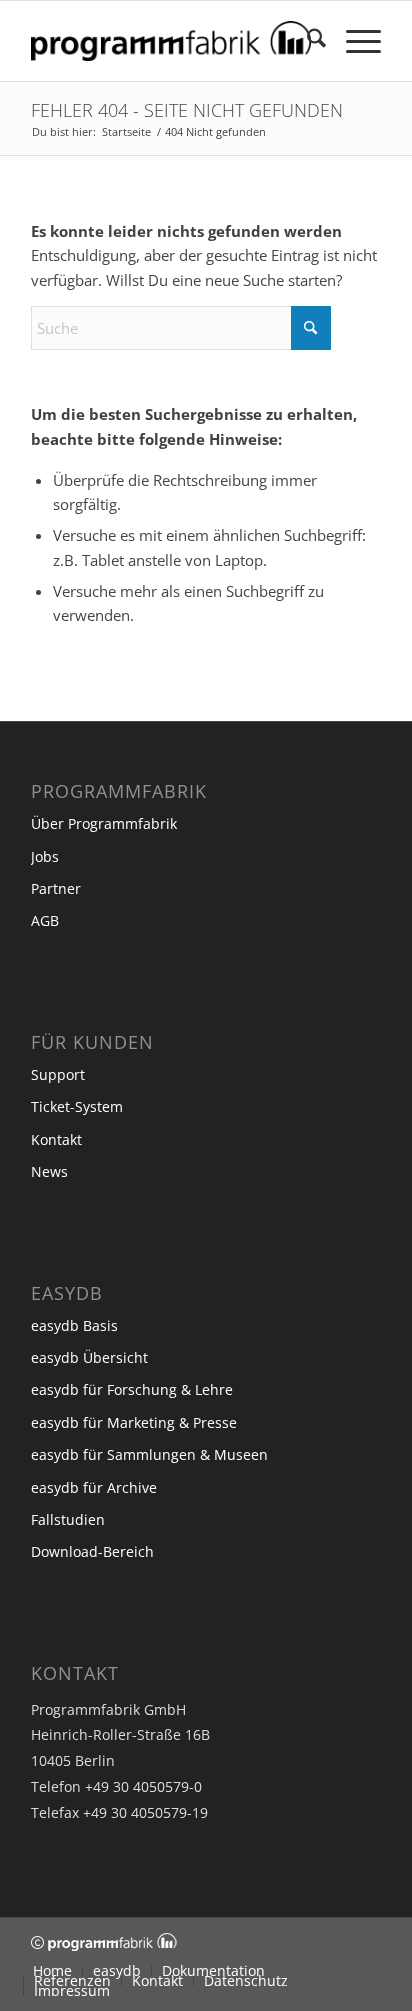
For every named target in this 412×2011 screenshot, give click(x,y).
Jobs (45, 856)
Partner (56, 888)
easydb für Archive (94, 1487)
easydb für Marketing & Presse (134, 1422)
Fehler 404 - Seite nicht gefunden (187, 110)
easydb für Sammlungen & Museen (149, 1454)
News (49, 1171)
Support (58, 1074)
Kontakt (56, 1139)
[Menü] (353, 41)
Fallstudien (68, 1519)
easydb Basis (74, 1325)
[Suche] (306, 41)
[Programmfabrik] (171, 41)
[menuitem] (306, 41)
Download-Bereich (92, 1551)
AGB (45, 920)
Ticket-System (77, 1106)
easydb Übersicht (89, 1357)
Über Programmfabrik (104, 823)
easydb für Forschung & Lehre (132, 1389)
